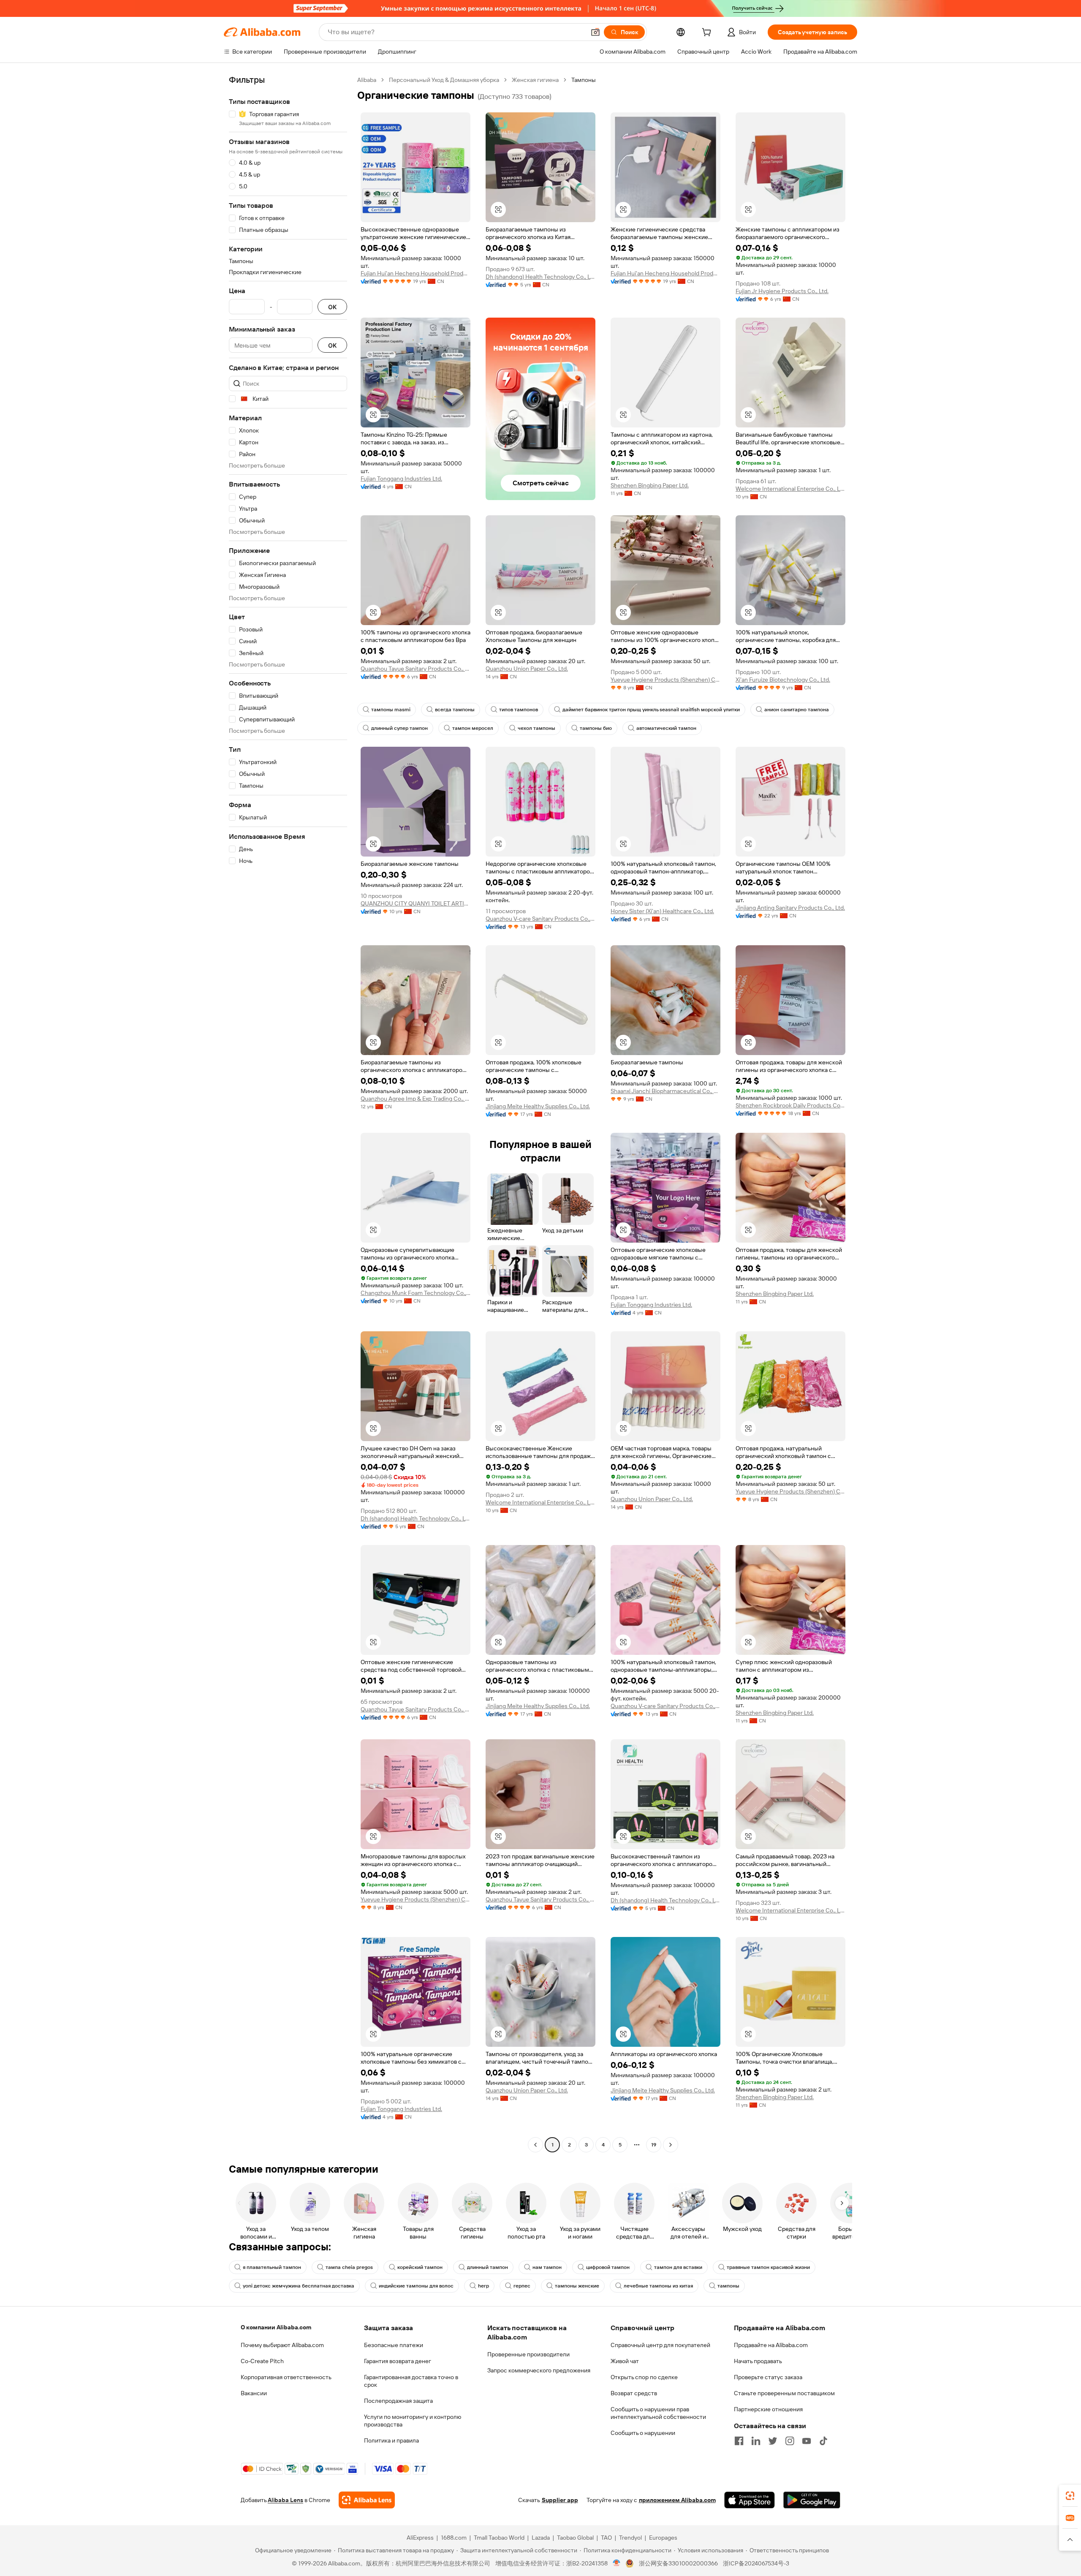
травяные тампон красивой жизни (768, 2267)
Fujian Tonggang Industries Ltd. (401, 479)
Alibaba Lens (285, 2500)
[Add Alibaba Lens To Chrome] (367, 2500)
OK (332, 307)
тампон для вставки (678, 2267)
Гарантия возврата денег (398, 2361)
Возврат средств (634, 2393)
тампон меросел (473, 728)
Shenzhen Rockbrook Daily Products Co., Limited (790, 1105)
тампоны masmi (391, 710)
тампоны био (596, 728)
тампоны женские (577, 2286)
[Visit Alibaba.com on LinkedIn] (756, 2441)
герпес (522, 2286)
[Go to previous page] (535, 2145)
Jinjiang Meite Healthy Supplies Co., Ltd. (538, 1106)
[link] (1070, 2496)
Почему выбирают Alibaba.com (282, 2345)
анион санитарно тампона (797, 710)
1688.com (454, 2538)
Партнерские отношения (768, 2409)
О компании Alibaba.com (276, 2327)
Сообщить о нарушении (643, 2433)
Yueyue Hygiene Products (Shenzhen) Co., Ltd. (665, 680)
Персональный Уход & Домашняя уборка (444, 80)
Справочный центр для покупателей (660, 2345)
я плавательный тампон (272, 2267)
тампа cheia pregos (349, 2267)
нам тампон (547, 2267)
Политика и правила (391, 2440)
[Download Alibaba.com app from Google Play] (812, 2500)
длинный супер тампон (399, 728)
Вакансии (254, 2393)
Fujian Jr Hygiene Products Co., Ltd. (782, 291)
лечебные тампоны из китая (658, 2286)
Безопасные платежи (394, 2345)
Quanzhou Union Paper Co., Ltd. (527, 669)
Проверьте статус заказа (768, 2377)
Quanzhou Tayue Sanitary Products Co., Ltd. (416, 669)
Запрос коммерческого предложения (539, 2370)
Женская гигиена (535, 80)
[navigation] (288, 1113)
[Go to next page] (671, 2145)
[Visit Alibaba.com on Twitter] (773, 2441)
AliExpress (420, 2538)
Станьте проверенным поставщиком (784, 2393)
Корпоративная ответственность (286, 2377)
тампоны (728, 2286)
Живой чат (625, 2361)
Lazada (541, 2538)
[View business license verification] (617, 2563)
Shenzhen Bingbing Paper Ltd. (650, 485)
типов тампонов (519, 710)
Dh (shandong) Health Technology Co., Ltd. (540, 277)
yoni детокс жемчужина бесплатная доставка (299, 2286)
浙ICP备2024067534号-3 (756, 2563)
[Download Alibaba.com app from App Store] (750, 2500)
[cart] (708, 33)
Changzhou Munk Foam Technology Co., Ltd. (416, 1293)
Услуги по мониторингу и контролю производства (413, 2421)
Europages (663, 2538)
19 (654, 2145)
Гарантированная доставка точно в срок (411, 2381)
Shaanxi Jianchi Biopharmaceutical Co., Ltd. (665, 1091)
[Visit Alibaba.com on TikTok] (823, 2441)
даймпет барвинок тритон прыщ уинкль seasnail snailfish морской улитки (651, 710)
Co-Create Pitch (262, 2361)
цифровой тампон (608, 2267)
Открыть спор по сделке (644, 2377)
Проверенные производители (528, 2354)
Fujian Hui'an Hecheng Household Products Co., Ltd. (416, 273)
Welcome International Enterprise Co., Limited (790, 489)
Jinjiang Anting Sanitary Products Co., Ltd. (790, 908)
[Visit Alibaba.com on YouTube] (807, 2441)
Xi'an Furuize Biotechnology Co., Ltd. (783, 680)
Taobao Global (575, 2538)
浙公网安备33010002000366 (678, 2563)
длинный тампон (488, 2267)
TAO (606, 2538)
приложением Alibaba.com (677, 2500)
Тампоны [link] (584, 80)
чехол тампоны (536, 728)
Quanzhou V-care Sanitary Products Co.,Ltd (540, 919)
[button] (595, 32)
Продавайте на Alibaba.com (771, 2345)
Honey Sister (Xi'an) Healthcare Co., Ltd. (662, 911)
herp (483, 2286)
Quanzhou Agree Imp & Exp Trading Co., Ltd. (416, 1099)
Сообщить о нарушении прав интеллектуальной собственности (658, 2413)
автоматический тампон (666, 728)
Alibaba (367, 80)
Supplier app (560, 2500)
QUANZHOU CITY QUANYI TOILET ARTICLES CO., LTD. (416, 903)
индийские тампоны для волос (416, 2286)
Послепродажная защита (398, 2401)
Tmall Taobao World (499, 2538)
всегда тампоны (455, 710)
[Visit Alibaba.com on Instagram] (790, 2441)
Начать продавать (758, 2361)
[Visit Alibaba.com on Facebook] (739, 2441)
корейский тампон (420, 2267)
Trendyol (630, 2538)
